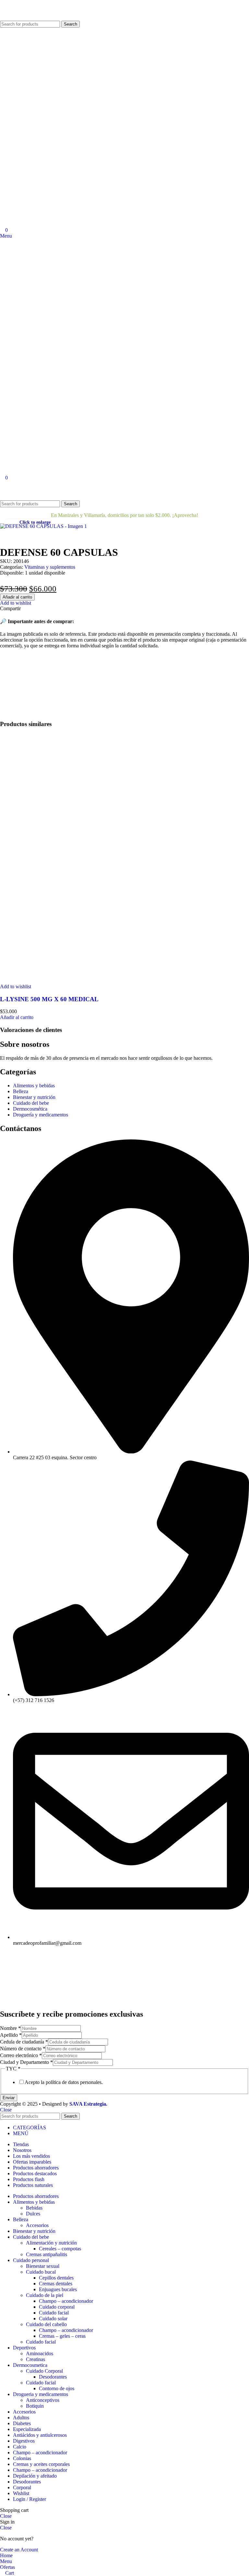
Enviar (9, 2098)
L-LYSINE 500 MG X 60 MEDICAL (49, 999)
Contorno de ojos (57, 2388)
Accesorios (37, 2225)
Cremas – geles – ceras (62, 2336)
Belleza (34, 493)
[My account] (2, 484)
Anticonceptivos (43, 2400)
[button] (17, 1017)
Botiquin (35, 2406)
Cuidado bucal (41, 2272)
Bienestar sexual (43, 2266)
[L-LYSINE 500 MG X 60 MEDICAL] (124, 981)
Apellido (11, 2035)
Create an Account (19, 2550)
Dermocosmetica (184, 493)
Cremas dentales (56, 2284)
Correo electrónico (21, 2055)
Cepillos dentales (56, 2278)
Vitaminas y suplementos (50, 567)
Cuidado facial (54, 2313)
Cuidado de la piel (45, 2295)
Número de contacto (23, 2049)
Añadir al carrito (17, 597)
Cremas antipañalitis (47, 2254)
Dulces (33, 2214)
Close (6, 2110)
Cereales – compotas (60, 2249)
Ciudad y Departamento (26, 2062)
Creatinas (36, 2359)
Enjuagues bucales (58, 2289)
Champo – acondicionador (66, 2301)
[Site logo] (24, 18)
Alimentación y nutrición (51, 2243)
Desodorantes (53, 2377)
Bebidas (34, 2208)
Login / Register (30, 2499)
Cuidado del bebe (133, 493)
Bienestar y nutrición (77, 493)
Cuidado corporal (57, 2307)
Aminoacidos (40, 2353)
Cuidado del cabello (46, 2324)
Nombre (10, 2028)
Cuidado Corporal (44, 2371)
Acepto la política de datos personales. (64, 2082)
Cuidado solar (53, 2318)
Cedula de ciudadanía (24, 2042)
